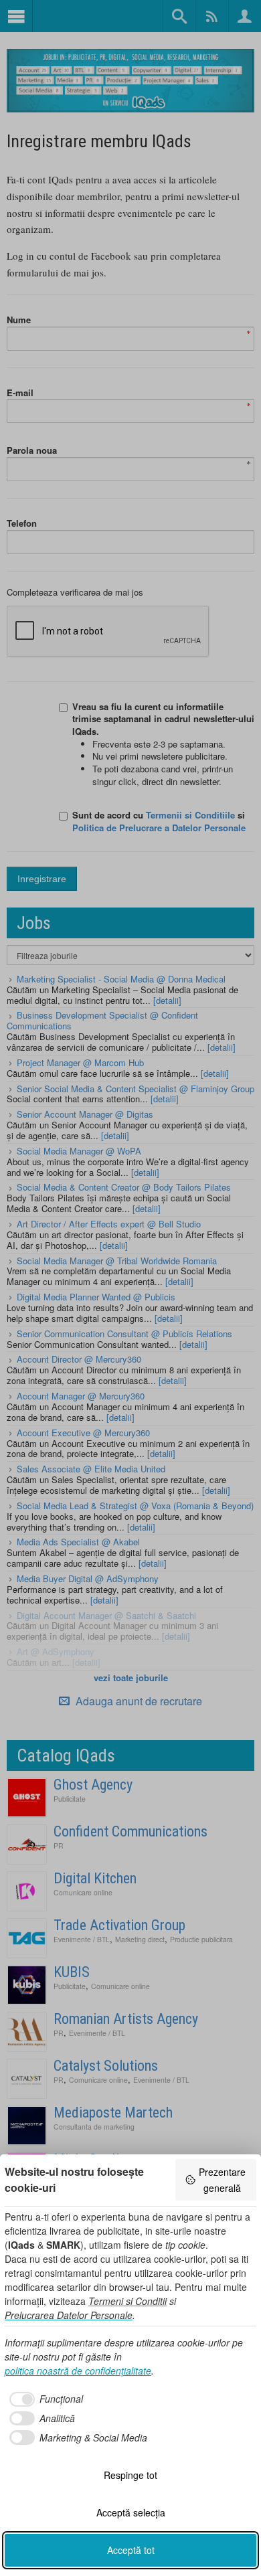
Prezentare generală (222, 2180)
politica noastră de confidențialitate (78, 2371)
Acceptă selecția (131, 2512)
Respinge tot (130, 2475)
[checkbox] (44, 2399)
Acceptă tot (131, 2550)
